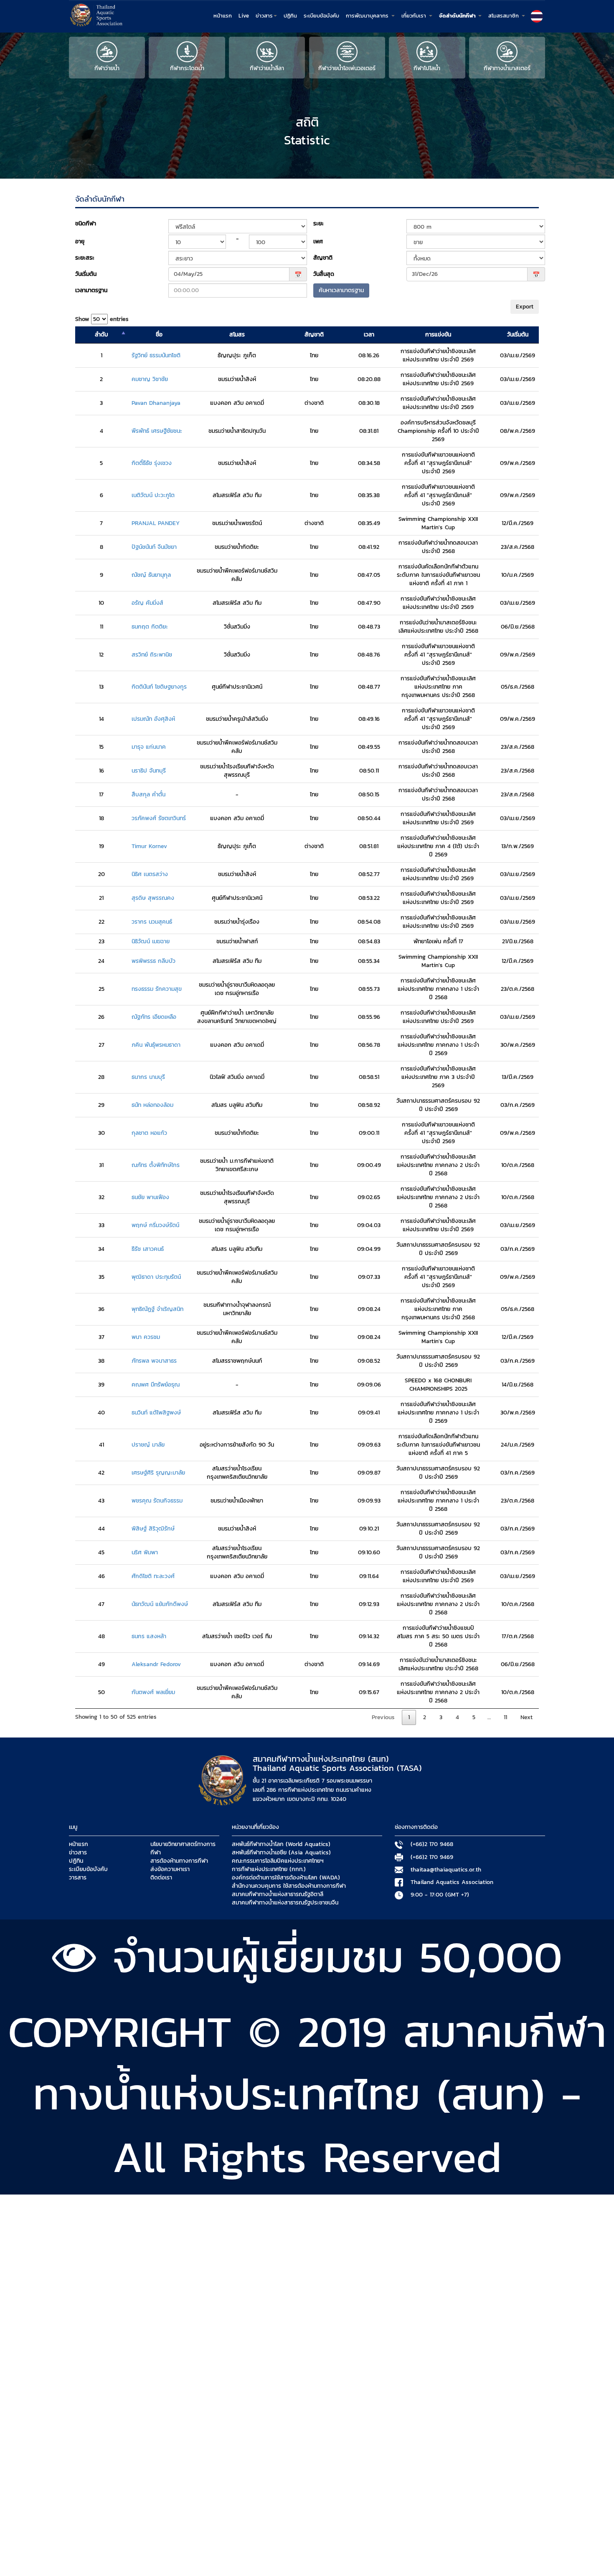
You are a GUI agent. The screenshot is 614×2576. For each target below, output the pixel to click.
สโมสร (237, 335)
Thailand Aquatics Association (452, 1882)
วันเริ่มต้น (86, 274)
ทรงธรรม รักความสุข (157, 989)
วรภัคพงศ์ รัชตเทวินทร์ (159, 818)
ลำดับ (101, 335)
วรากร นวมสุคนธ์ (152, 922)
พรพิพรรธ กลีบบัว (153, 961)
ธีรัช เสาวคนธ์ (148, 1249)
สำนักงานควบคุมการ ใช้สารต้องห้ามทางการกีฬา (289, 1886)
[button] (537, 16)
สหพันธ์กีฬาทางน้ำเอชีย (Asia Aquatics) (281, 1853)
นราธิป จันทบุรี (149, 771)
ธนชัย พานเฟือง (150, 1197)
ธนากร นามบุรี (148, 1077)
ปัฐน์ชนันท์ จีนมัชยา (154, 547)
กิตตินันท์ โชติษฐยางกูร (159, 687)
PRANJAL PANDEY (156, 523)
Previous (383, 1717)
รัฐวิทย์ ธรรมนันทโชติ (156, 356)
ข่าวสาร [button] (264, 16)
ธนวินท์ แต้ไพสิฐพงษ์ (156, 1413)
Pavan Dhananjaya (156, 403)
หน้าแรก (223, 16)
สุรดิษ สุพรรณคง (153, 898)
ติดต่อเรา (161, 1878)
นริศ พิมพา (145, 1553)
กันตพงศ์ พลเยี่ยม (153, 1692)
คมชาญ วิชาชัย (150, 379)
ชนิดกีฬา (86, 224)
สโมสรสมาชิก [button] (505, 16)
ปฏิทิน (290, 16)
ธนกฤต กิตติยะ (150, 627)
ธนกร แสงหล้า (149, 1637)
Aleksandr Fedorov (156, 1664)
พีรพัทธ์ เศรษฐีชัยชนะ (157, 431)
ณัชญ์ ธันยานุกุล (151, 575)
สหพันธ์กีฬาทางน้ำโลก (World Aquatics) (281, 1844)
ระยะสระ (85, 258)
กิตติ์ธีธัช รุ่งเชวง (152, 463)
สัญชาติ (323, 258)
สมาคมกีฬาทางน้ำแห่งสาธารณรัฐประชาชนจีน (285, 1903)
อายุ (80, 241)
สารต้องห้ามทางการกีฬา (179, 1861)
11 (505, 1717)
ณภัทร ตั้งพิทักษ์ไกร (156, 1165)
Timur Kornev (149, 846)
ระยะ (318, 224)
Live (244, 16)
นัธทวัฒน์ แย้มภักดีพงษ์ (160, 1604)
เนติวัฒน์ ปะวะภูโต (153, 495)
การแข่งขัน (438, 335)
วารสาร (78, 1878)
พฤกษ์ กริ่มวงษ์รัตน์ (155, 1225)
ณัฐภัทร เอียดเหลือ (154, 1017)
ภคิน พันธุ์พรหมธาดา (156, 1045)
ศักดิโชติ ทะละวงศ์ (153, 1576)
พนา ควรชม (146, 1337)
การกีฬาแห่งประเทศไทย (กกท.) (269, 1869)
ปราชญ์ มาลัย (148, 1445)
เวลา (369, 335)
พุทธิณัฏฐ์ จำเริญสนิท (157, 1309)
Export (525, 307)
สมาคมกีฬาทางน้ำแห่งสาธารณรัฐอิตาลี (278, 1894)
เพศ (318, 241)
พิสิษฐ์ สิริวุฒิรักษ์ (153, 1529)
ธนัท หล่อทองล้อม (152, 1105)
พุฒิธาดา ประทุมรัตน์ (156, 1277)
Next (526, 1717)
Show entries (102, 319)
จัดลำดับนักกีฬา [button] (458, 16)
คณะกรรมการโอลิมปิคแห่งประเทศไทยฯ (278, 1861)
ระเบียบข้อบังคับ (321, 16)
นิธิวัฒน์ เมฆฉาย (151, 942)
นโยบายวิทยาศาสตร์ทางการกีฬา (183, 1849)
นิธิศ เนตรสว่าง (150, 874)
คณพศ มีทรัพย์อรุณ (156, 1385)
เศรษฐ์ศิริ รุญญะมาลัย (158, 1473)
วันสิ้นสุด (324, 274)
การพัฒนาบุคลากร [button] (368, 16)
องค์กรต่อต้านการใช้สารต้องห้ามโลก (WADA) (286, 1878)
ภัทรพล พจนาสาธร (154, 1361)
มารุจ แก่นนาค (149, 747)
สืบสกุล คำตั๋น (148, 795)
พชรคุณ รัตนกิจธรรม (157, 1501)
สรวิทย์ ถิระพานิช (152, 655)
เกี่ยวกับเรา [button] (415, 16)
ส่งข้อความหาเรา (170, 1869)
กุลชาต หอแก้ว (149, 1133)
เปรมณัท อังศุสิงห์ (153, 719)
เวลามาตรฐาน (91, 290)
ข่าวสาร (78, 1853)
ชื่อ (159, 335)
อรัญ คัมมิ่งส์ (147, 603)
